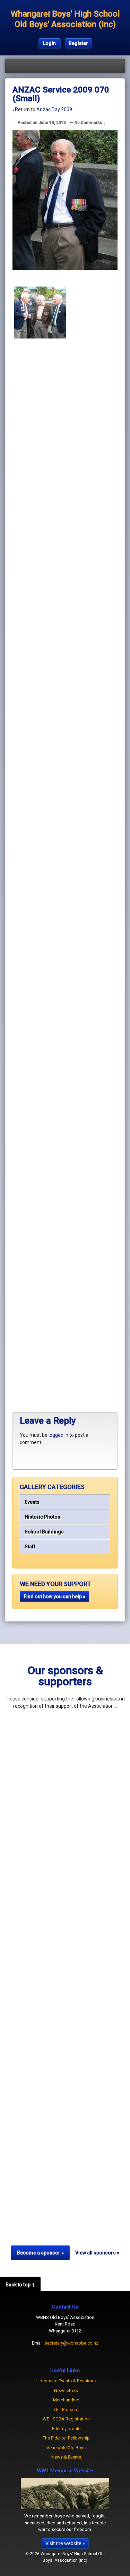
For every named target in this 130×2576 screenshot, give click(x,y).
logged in (58, 1435)
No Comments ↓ (90, 123)
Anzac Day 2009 (54, 109)
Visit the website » (65, 2543)
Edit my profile (66, 2429)
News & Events (66, 2457)
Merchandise (66, 2400)
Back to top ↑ (20, 2285)
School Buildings (44, 1532)
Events (32, 1502)
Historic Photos (42, 1517)
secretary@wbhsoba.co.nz (72, 2343)
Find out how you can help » (54, 1597)
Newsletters (66, 2390)
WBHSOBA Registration (66, 2419)
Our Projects (66, 2410)
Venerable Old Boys (66, 2448)
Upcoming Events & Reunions (66, 2381)
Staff (30, 1547)
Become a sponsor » (40, 2253)
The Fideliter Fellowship (66, 2438)
